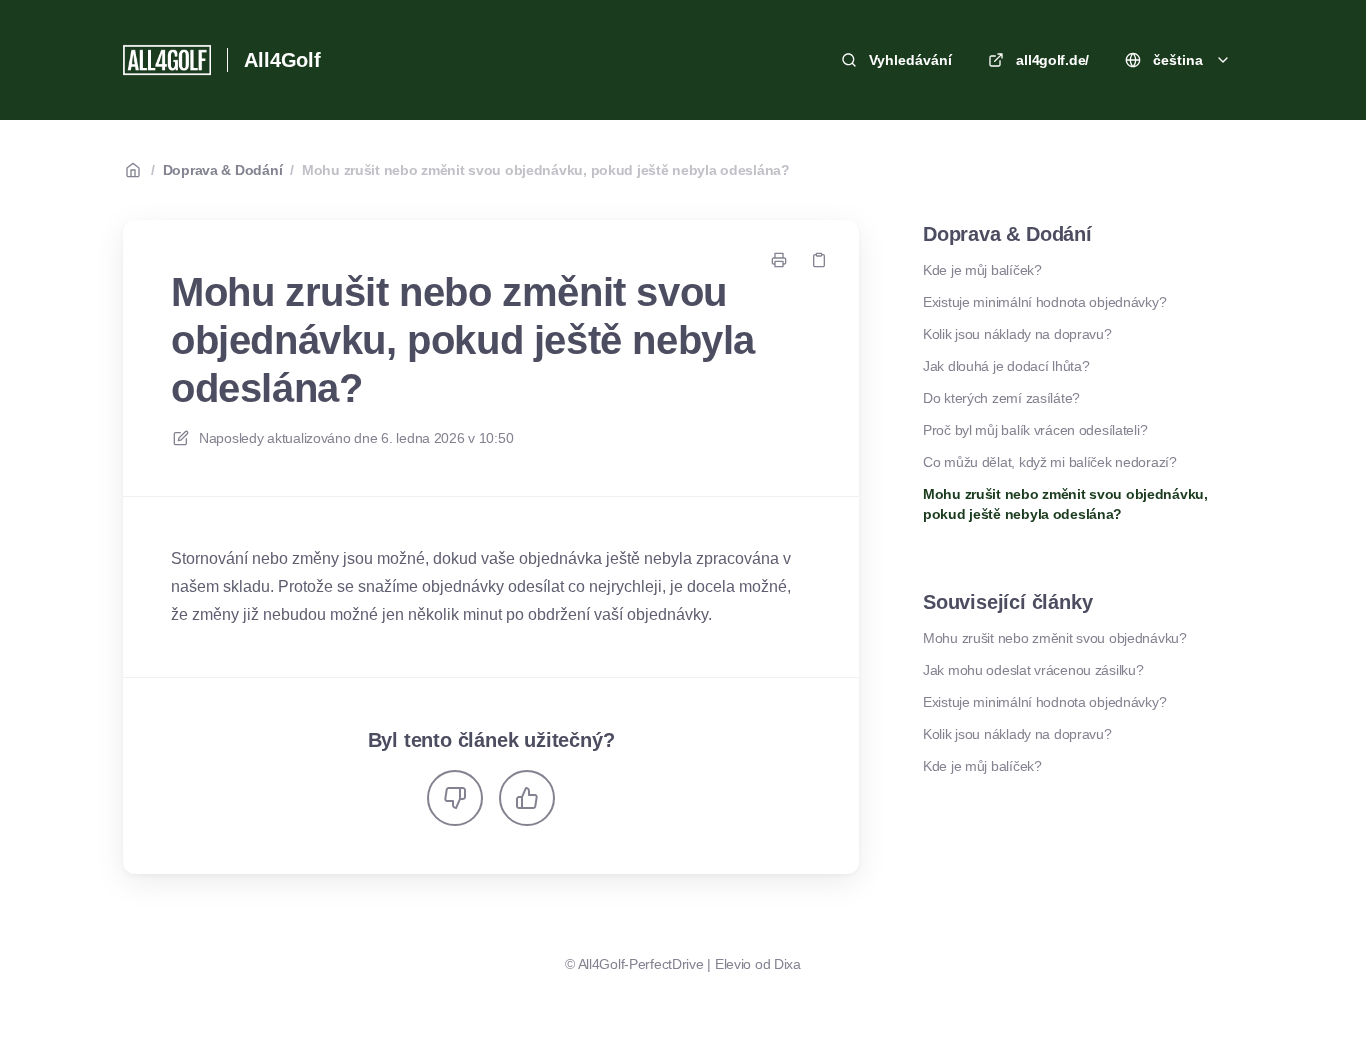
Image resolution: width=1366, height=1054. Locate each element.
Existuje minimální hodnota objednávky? (1044, 302)
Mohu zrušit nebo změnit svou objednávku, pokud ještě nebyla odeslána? (546, 170)
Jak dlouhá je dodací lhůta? (1006, 366)
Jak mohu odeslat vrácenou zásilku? (1033, 670)
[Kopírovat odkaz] (819, 260)
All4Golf (282, 60)
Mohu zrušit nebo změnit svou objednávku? (1055, 638)
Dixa (787, 964)
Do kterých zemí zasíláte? (1001, 398)
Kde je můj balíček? (982, 270)
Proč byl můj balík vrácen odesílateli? (1035, 430)
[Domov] (167, 60)
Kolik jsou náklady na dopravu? (1017, 334)
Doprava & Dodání (223, 170)
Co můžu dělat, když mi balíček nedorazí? (1050, 462)
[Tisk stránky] (779, 260)
